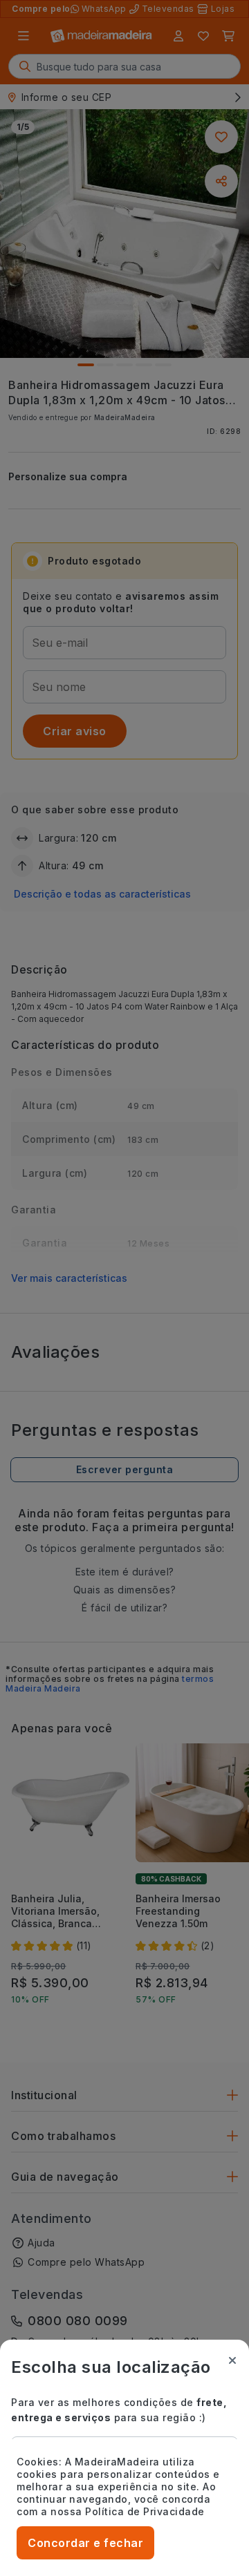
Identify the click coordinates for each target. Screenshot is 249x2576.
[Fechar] (232, 2360)
